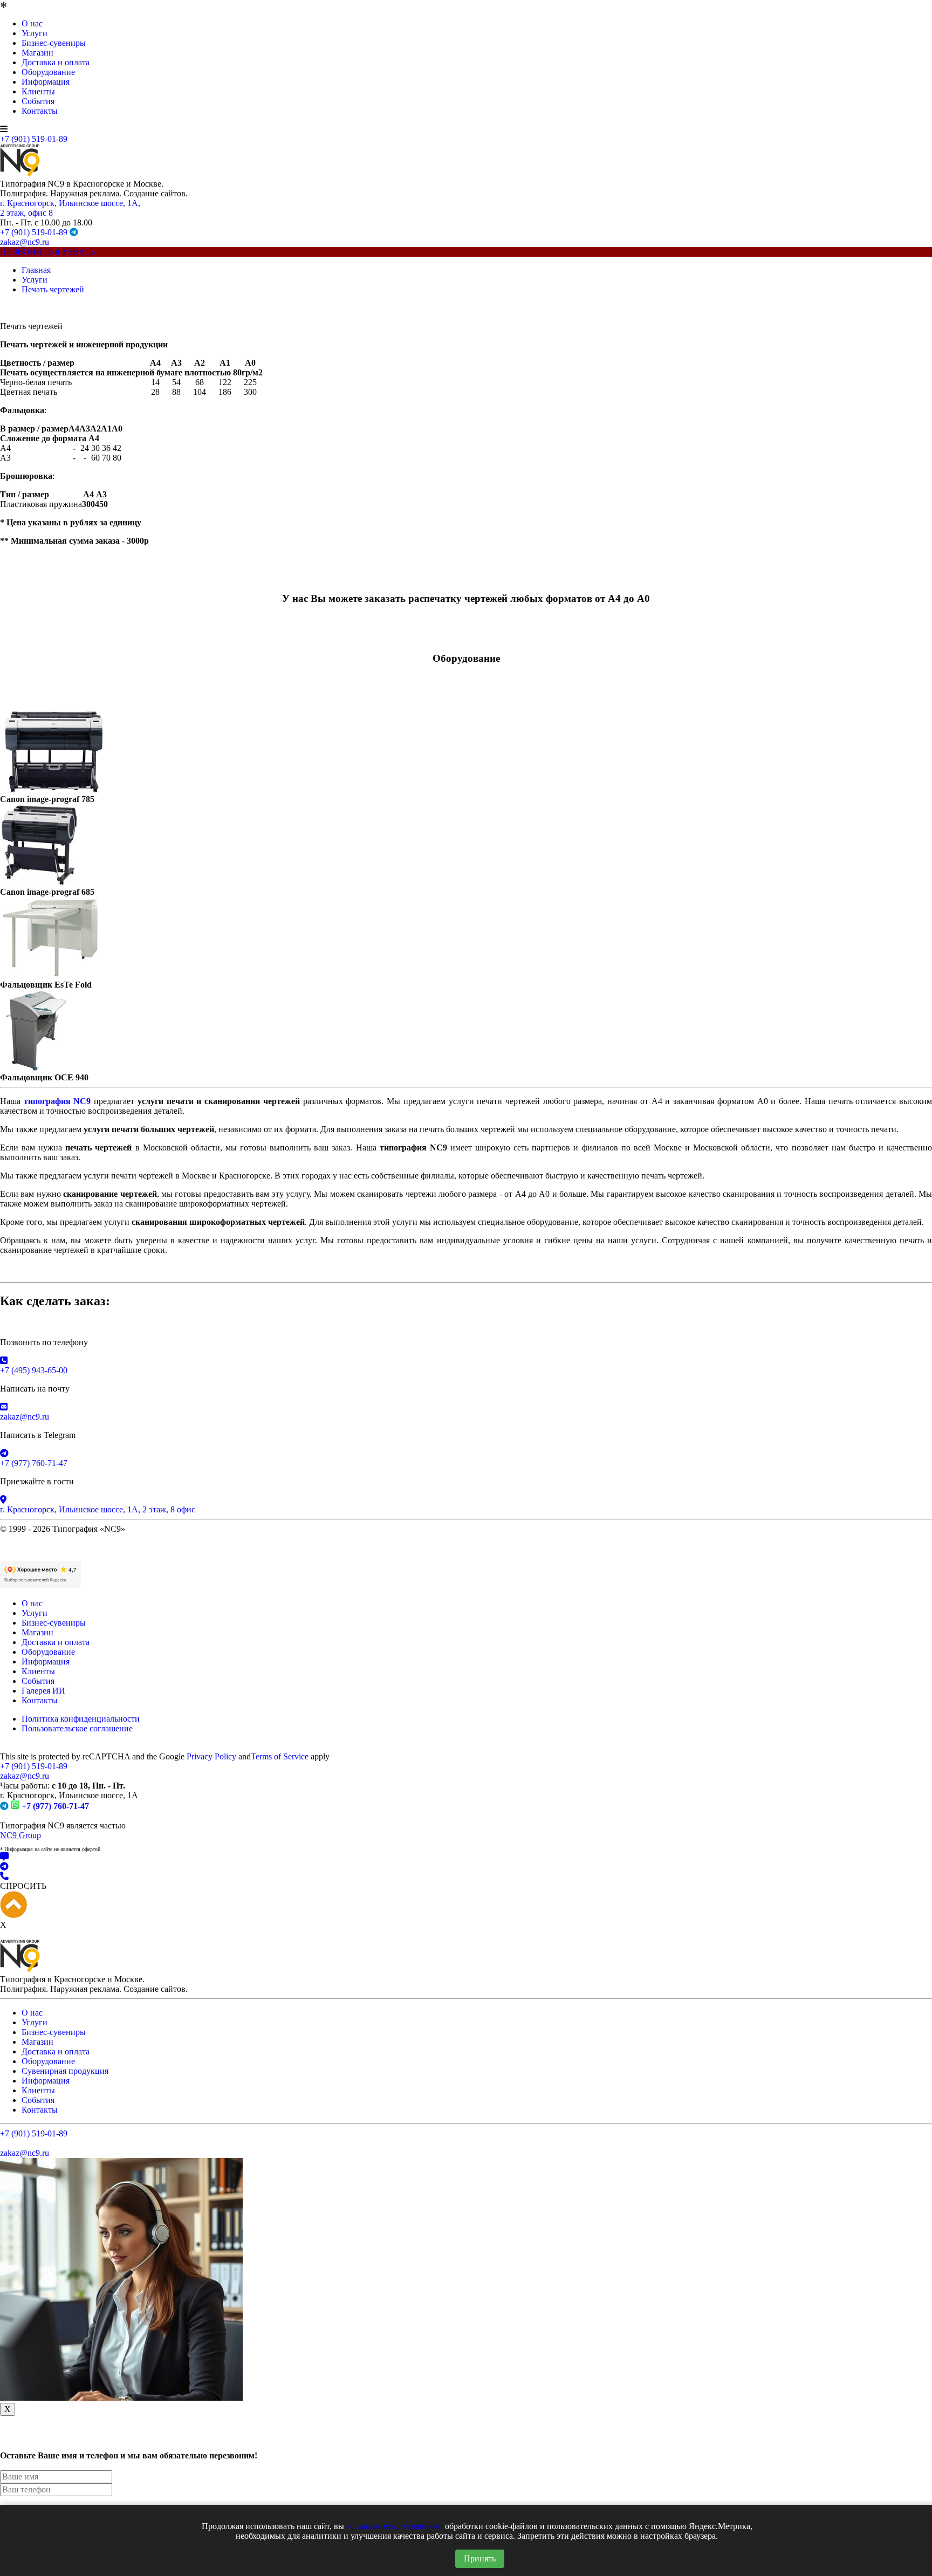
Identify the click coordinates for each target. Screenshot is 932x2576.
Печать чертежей (53, 289)
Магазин (37, 53)
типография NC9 (57, 1101)
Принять (480, 2558)
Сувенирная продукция (65, 2071)
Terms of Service (280, 1756)
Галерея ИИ (43, 1691)
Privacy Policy (211, 1756)
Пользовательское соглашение (77, 1728)
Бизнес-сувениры (54, 43)
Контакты (40, 111)
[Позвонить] (466, 1876)
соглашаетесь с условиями (395, 2526)
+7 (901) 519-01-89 (34, 139)
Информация (46, 82)
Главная (36, 270)
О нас (32, 23)
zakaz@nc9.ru (25, 242)
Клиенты (38, 91)
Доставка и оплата (56, 62)
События (38, 101)
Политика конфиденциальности (81, 1719)
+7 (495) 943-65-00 (34, 1370)
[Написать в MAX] (466, 1857)
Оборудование (48, 72)
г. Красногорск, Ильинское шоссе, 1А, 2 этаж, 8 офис (98, 1509)
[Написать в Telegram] (466, 1867)
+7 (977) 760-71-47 (34, 1463)
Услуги (35, 33)
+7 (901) (34, 1766)
